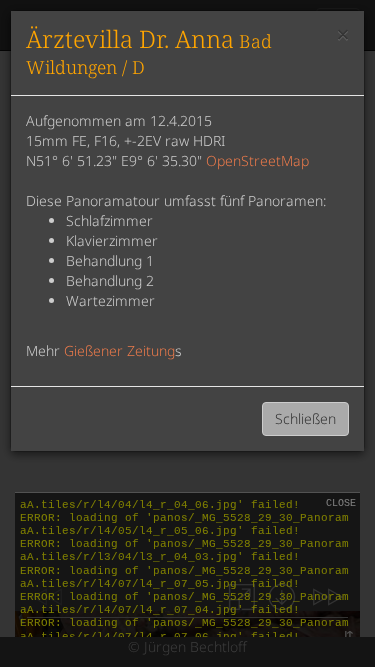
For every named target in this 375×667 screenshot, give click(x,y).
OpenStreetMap (257, 160)
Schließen (305, 418)
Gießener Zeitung (119, 350)
